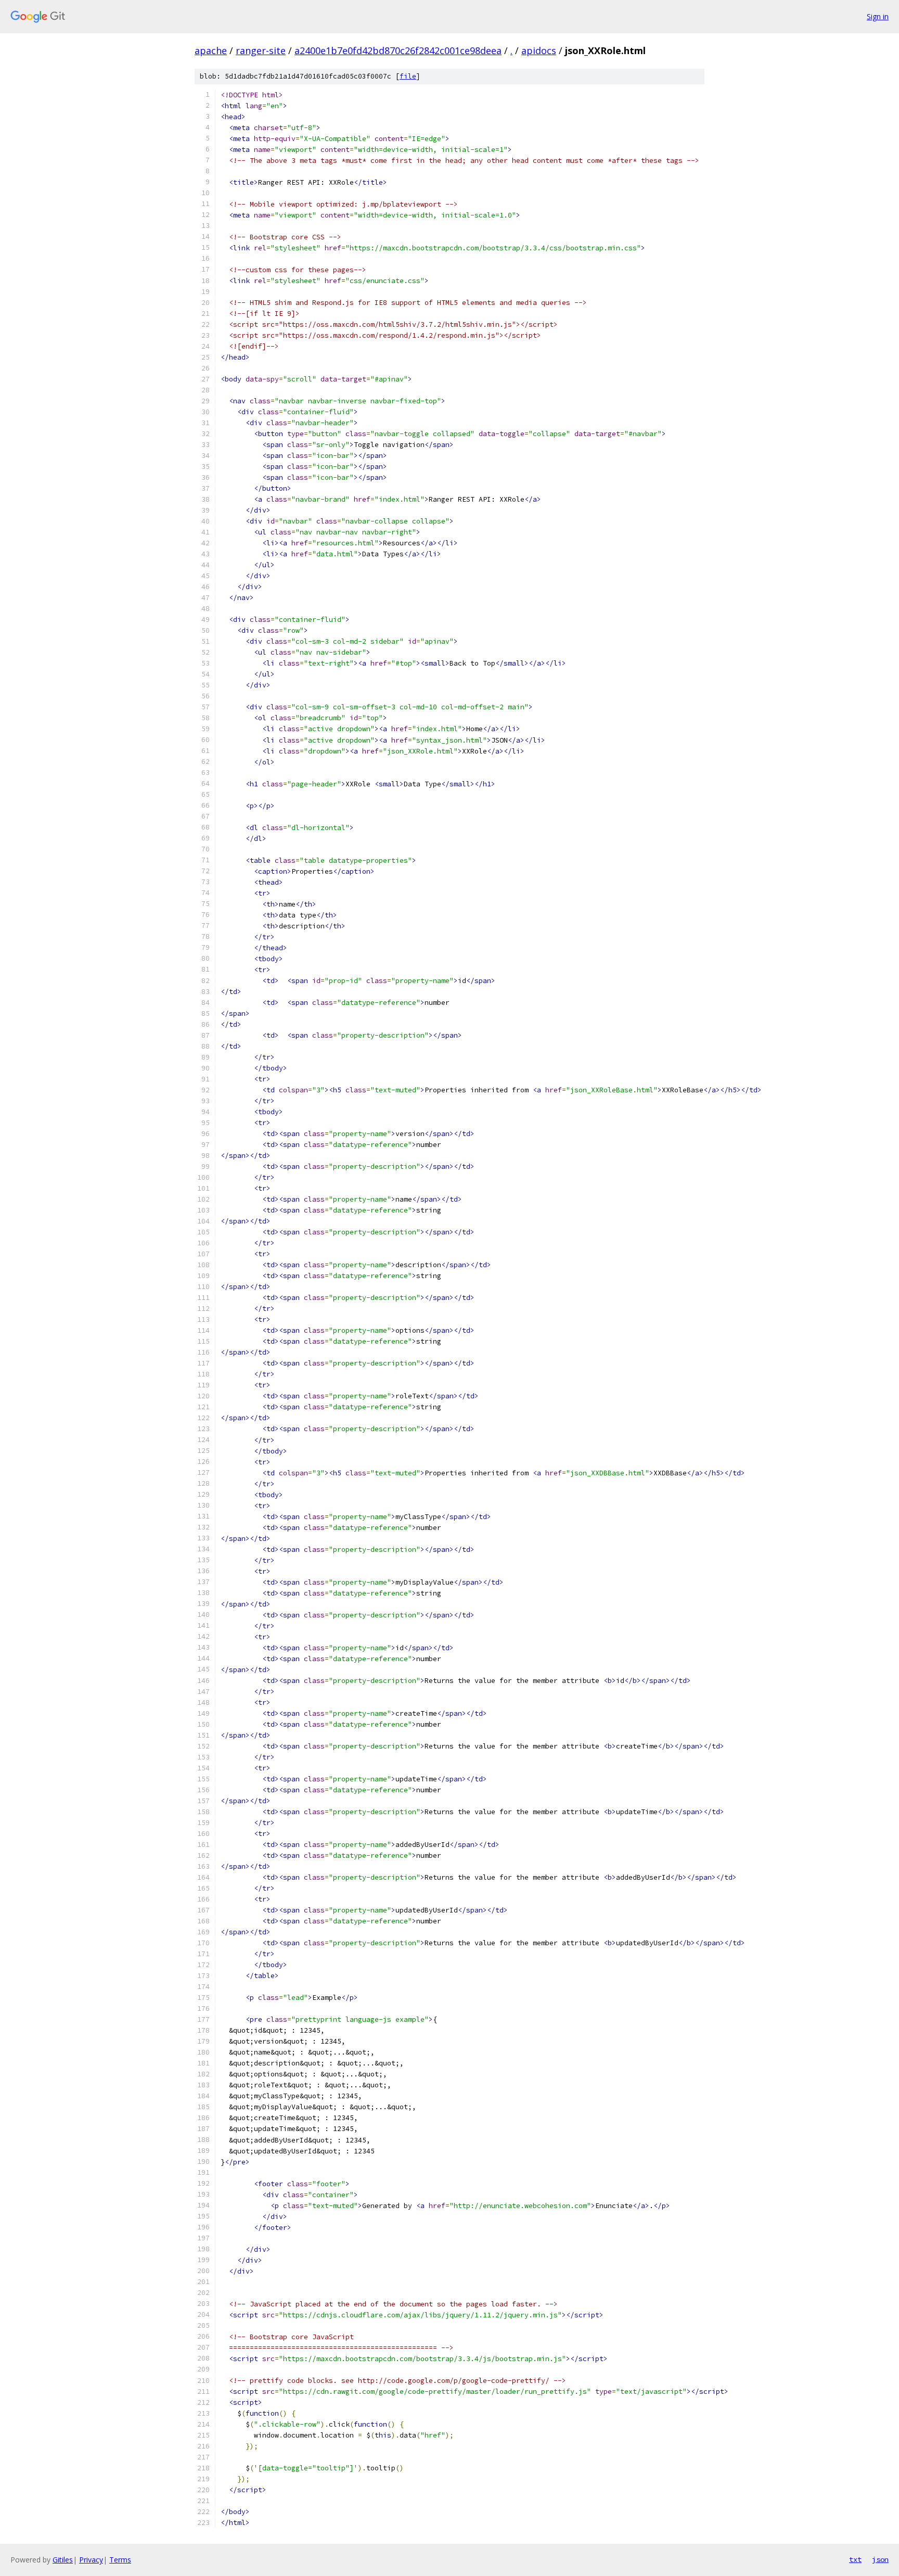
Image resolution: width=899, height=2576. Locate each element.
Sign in (878, 16)
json (880, 2559)
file (408, 76)
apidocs (539, 50)
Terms (120, 2560)
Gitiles (63, 2560)
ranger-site (261, 50)
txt (855, 2559)
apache (211, 50)
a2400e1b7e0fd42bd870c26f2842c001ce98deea (398, 50)
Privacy (91, 2560)
